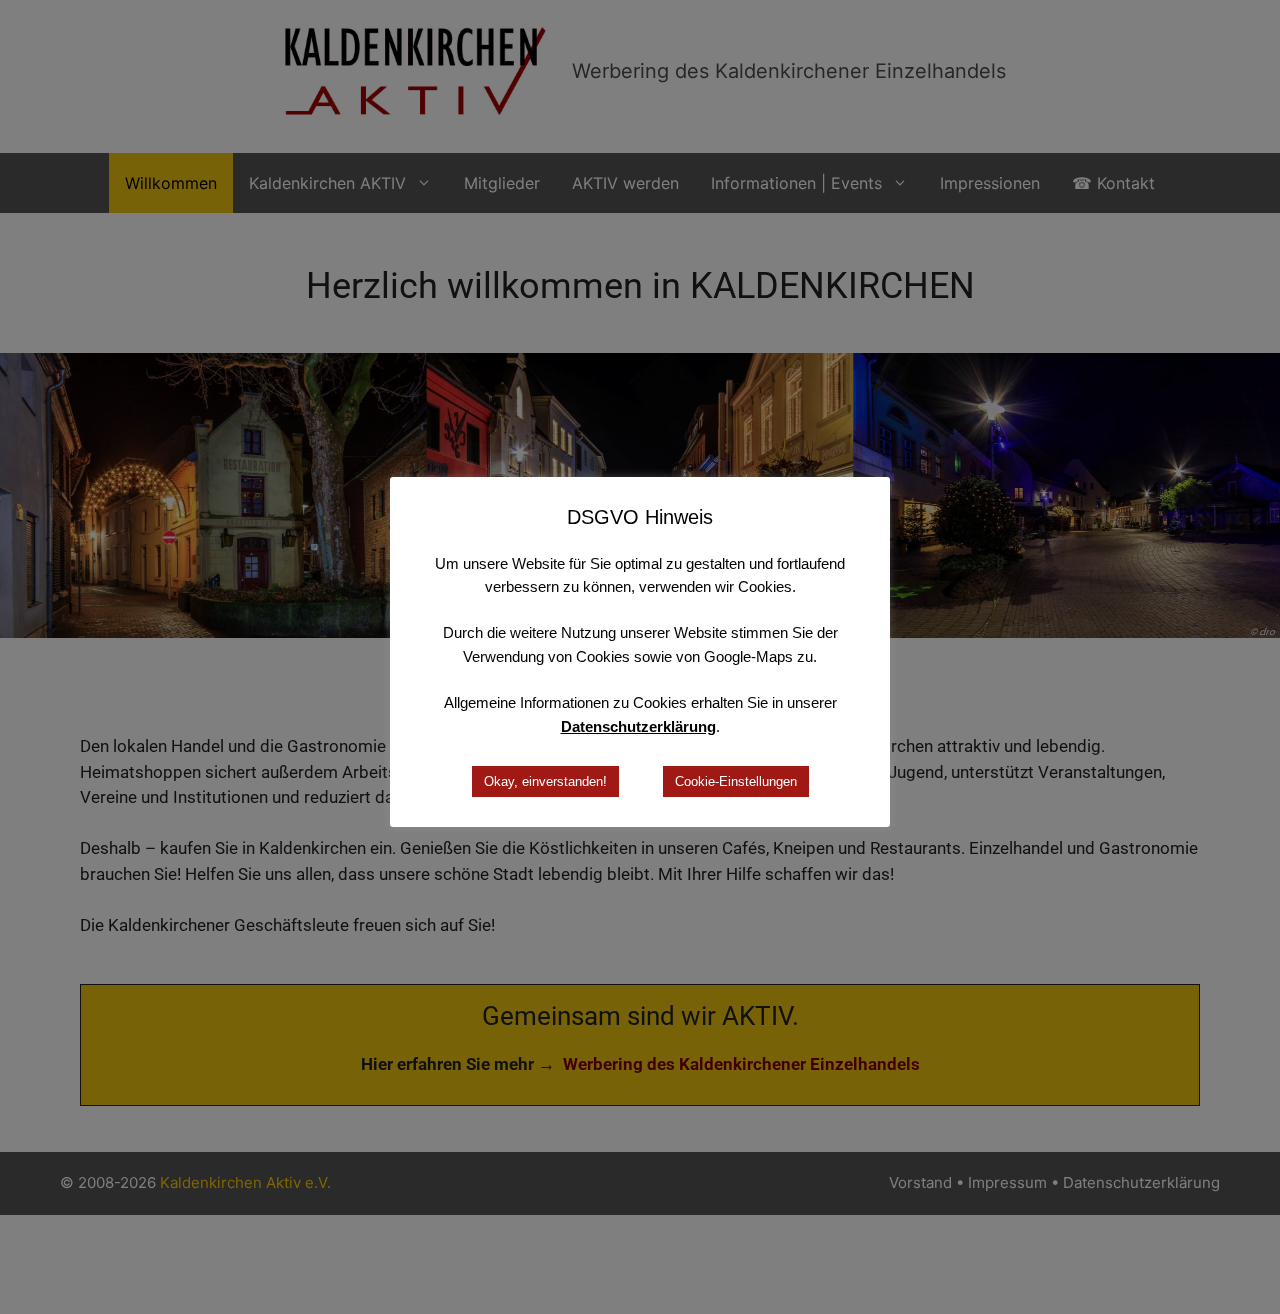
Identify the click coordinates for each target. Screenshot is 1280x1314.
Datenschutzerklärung (638, 726)
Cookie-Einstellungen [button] (736, 781)
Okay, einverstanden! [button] (545, 781)
